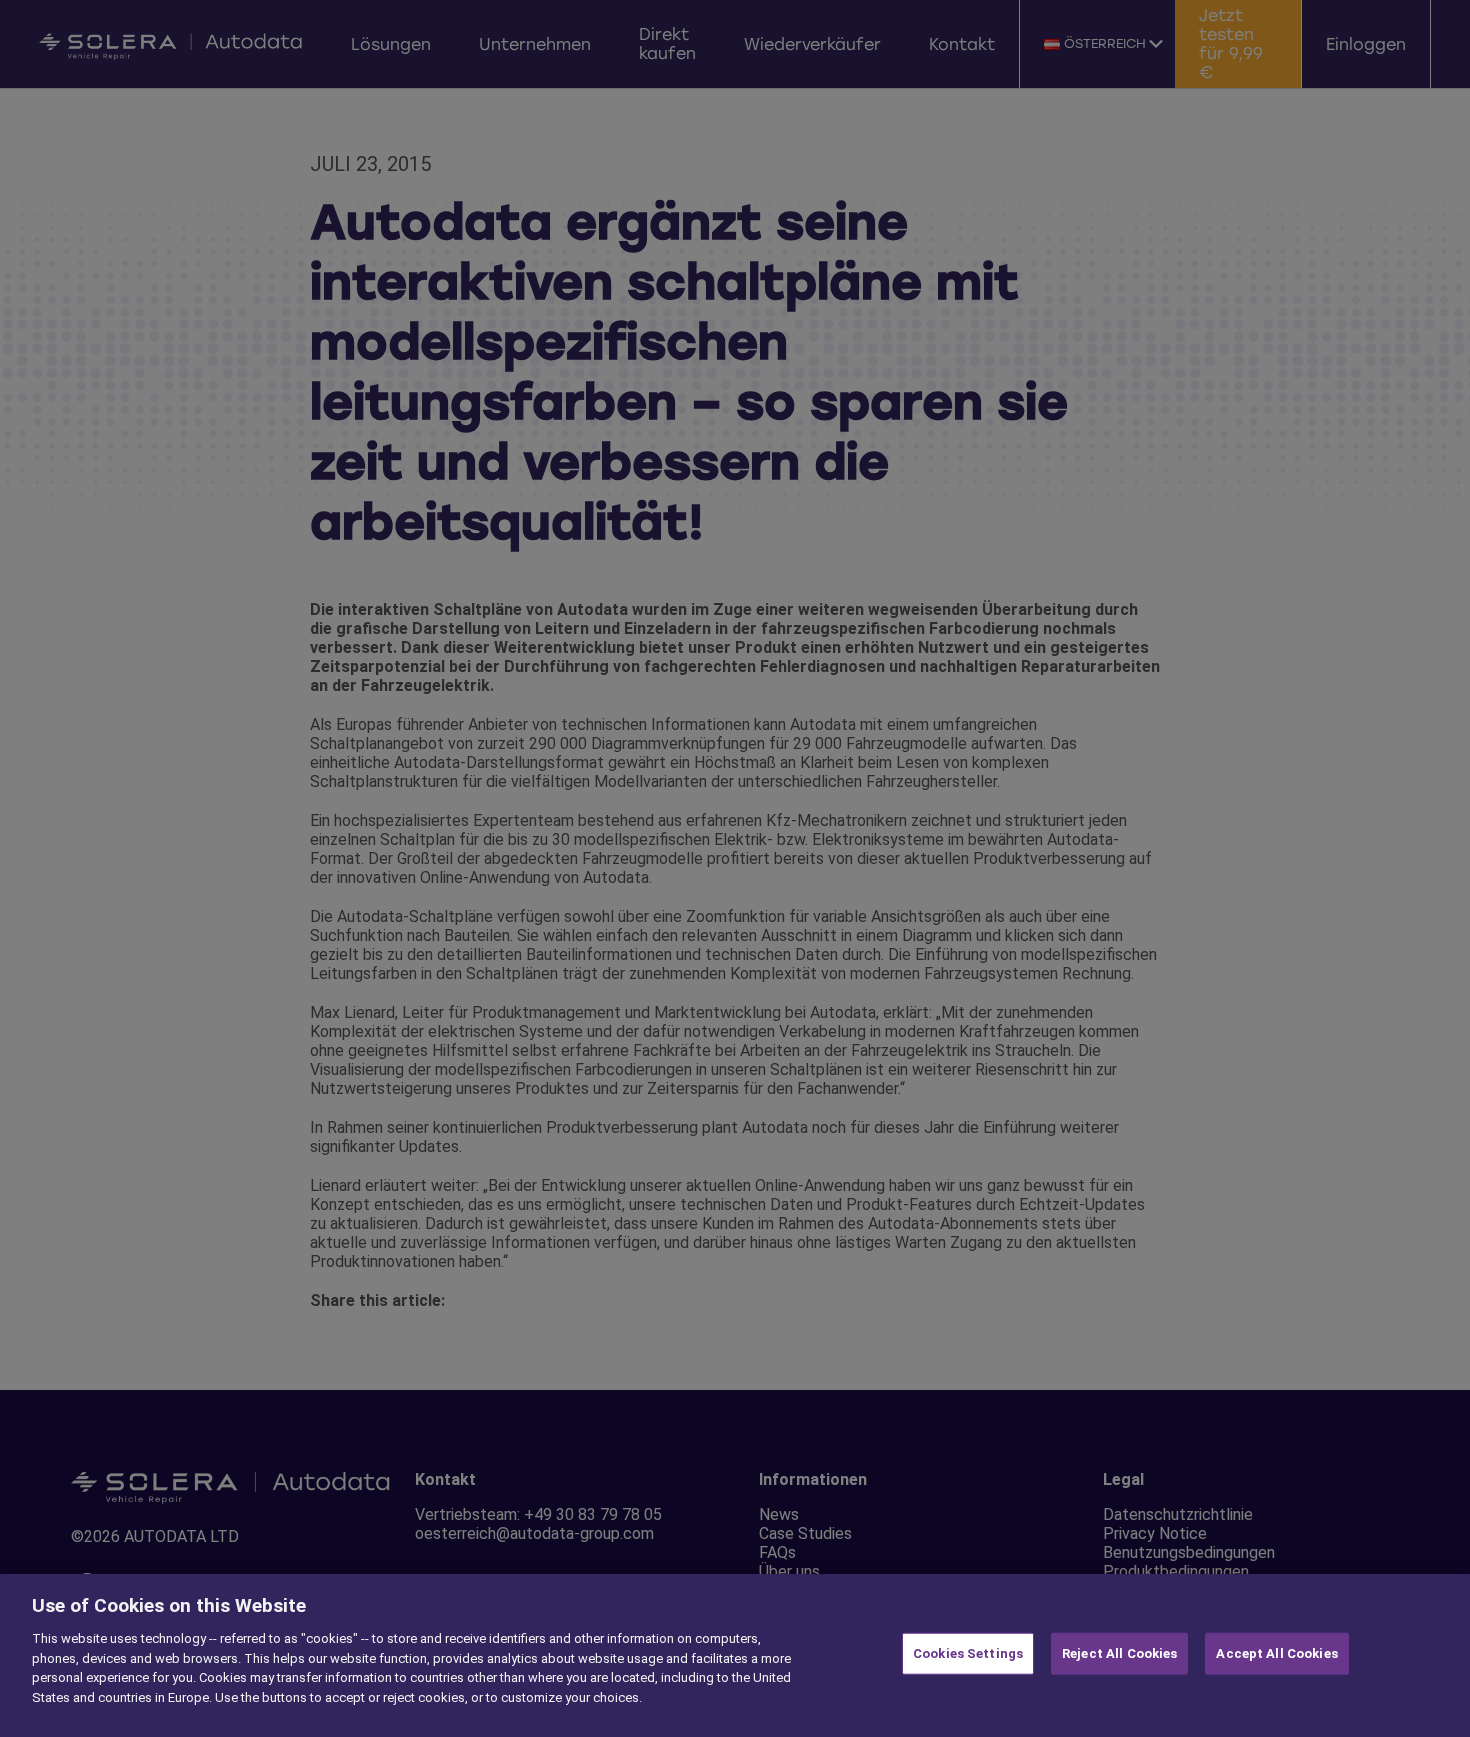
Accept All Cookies (1276, 1653)
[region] (735, 1655)
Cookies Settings (968, 1653)
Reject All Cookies (1119, 1653)
